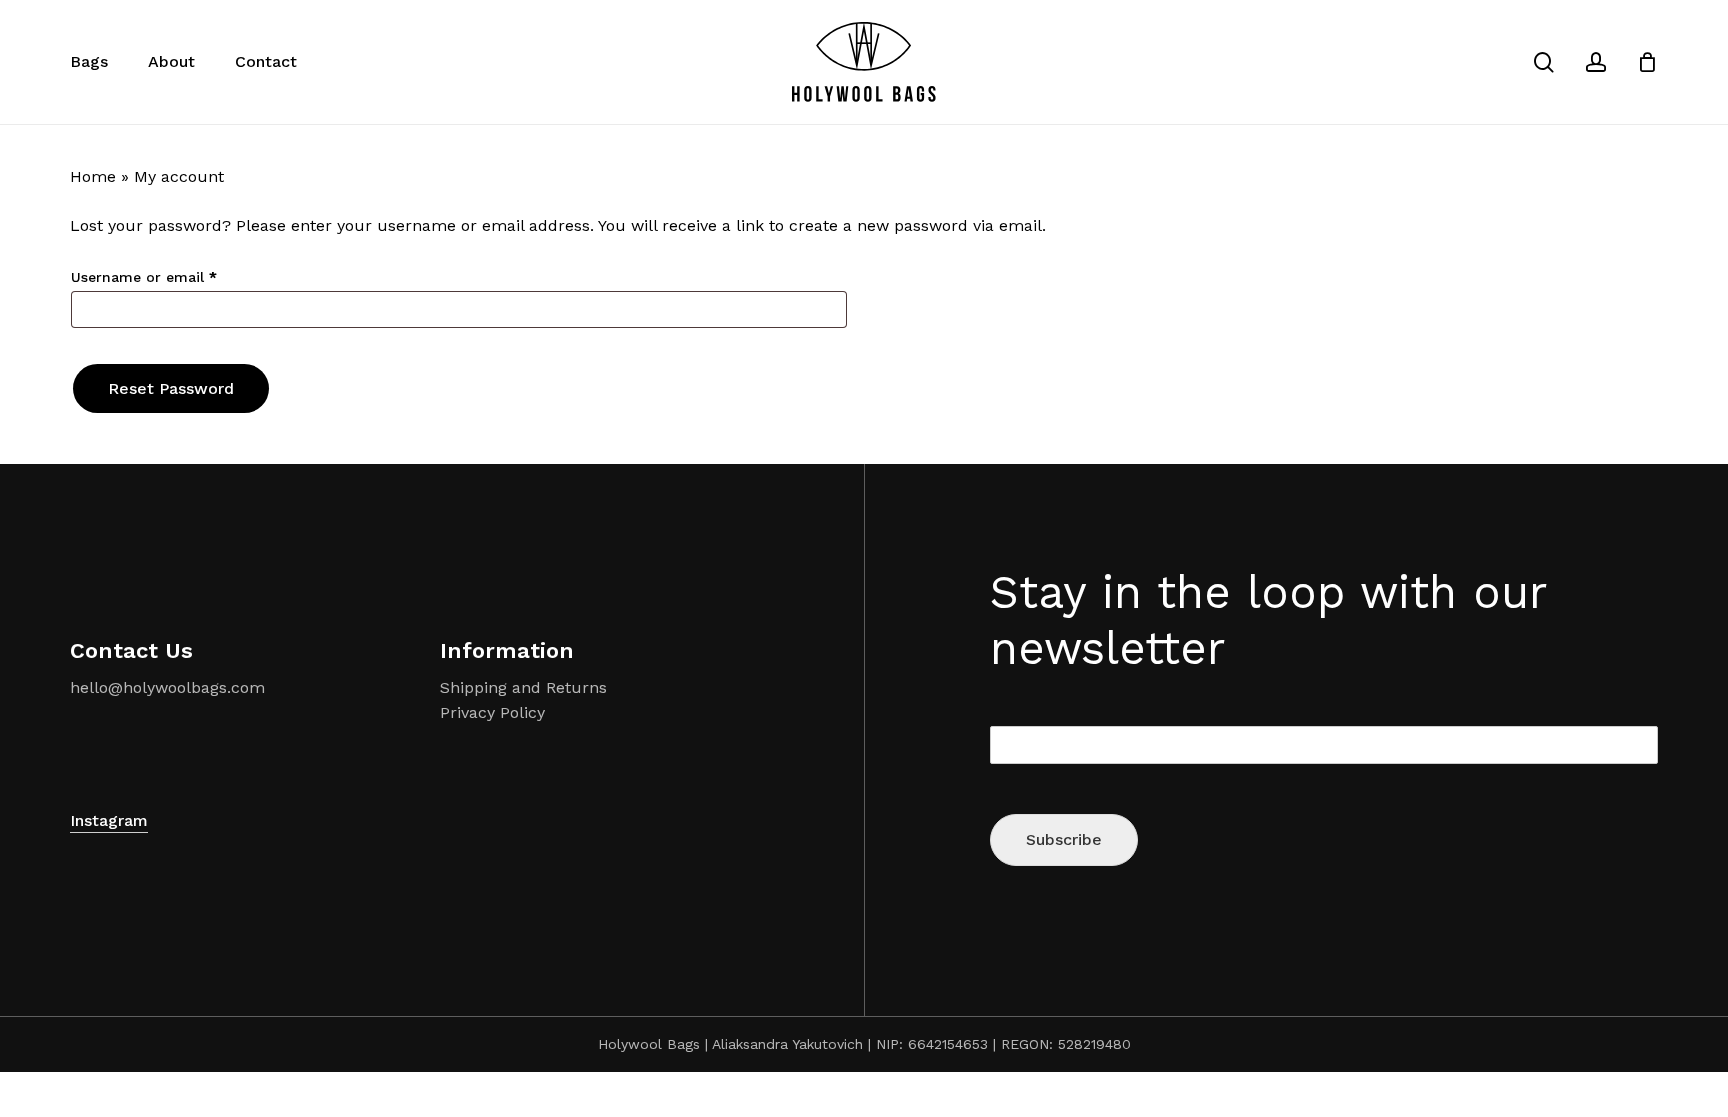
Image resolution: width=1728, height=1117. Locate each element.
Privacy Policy (492, 712)
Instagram (109, 820)
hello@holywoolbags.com (167, 687)
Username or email (174, 276)
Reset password (171, 388)
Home (93, 176)
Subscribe (1064, 839)
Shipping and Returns (523, 687)
